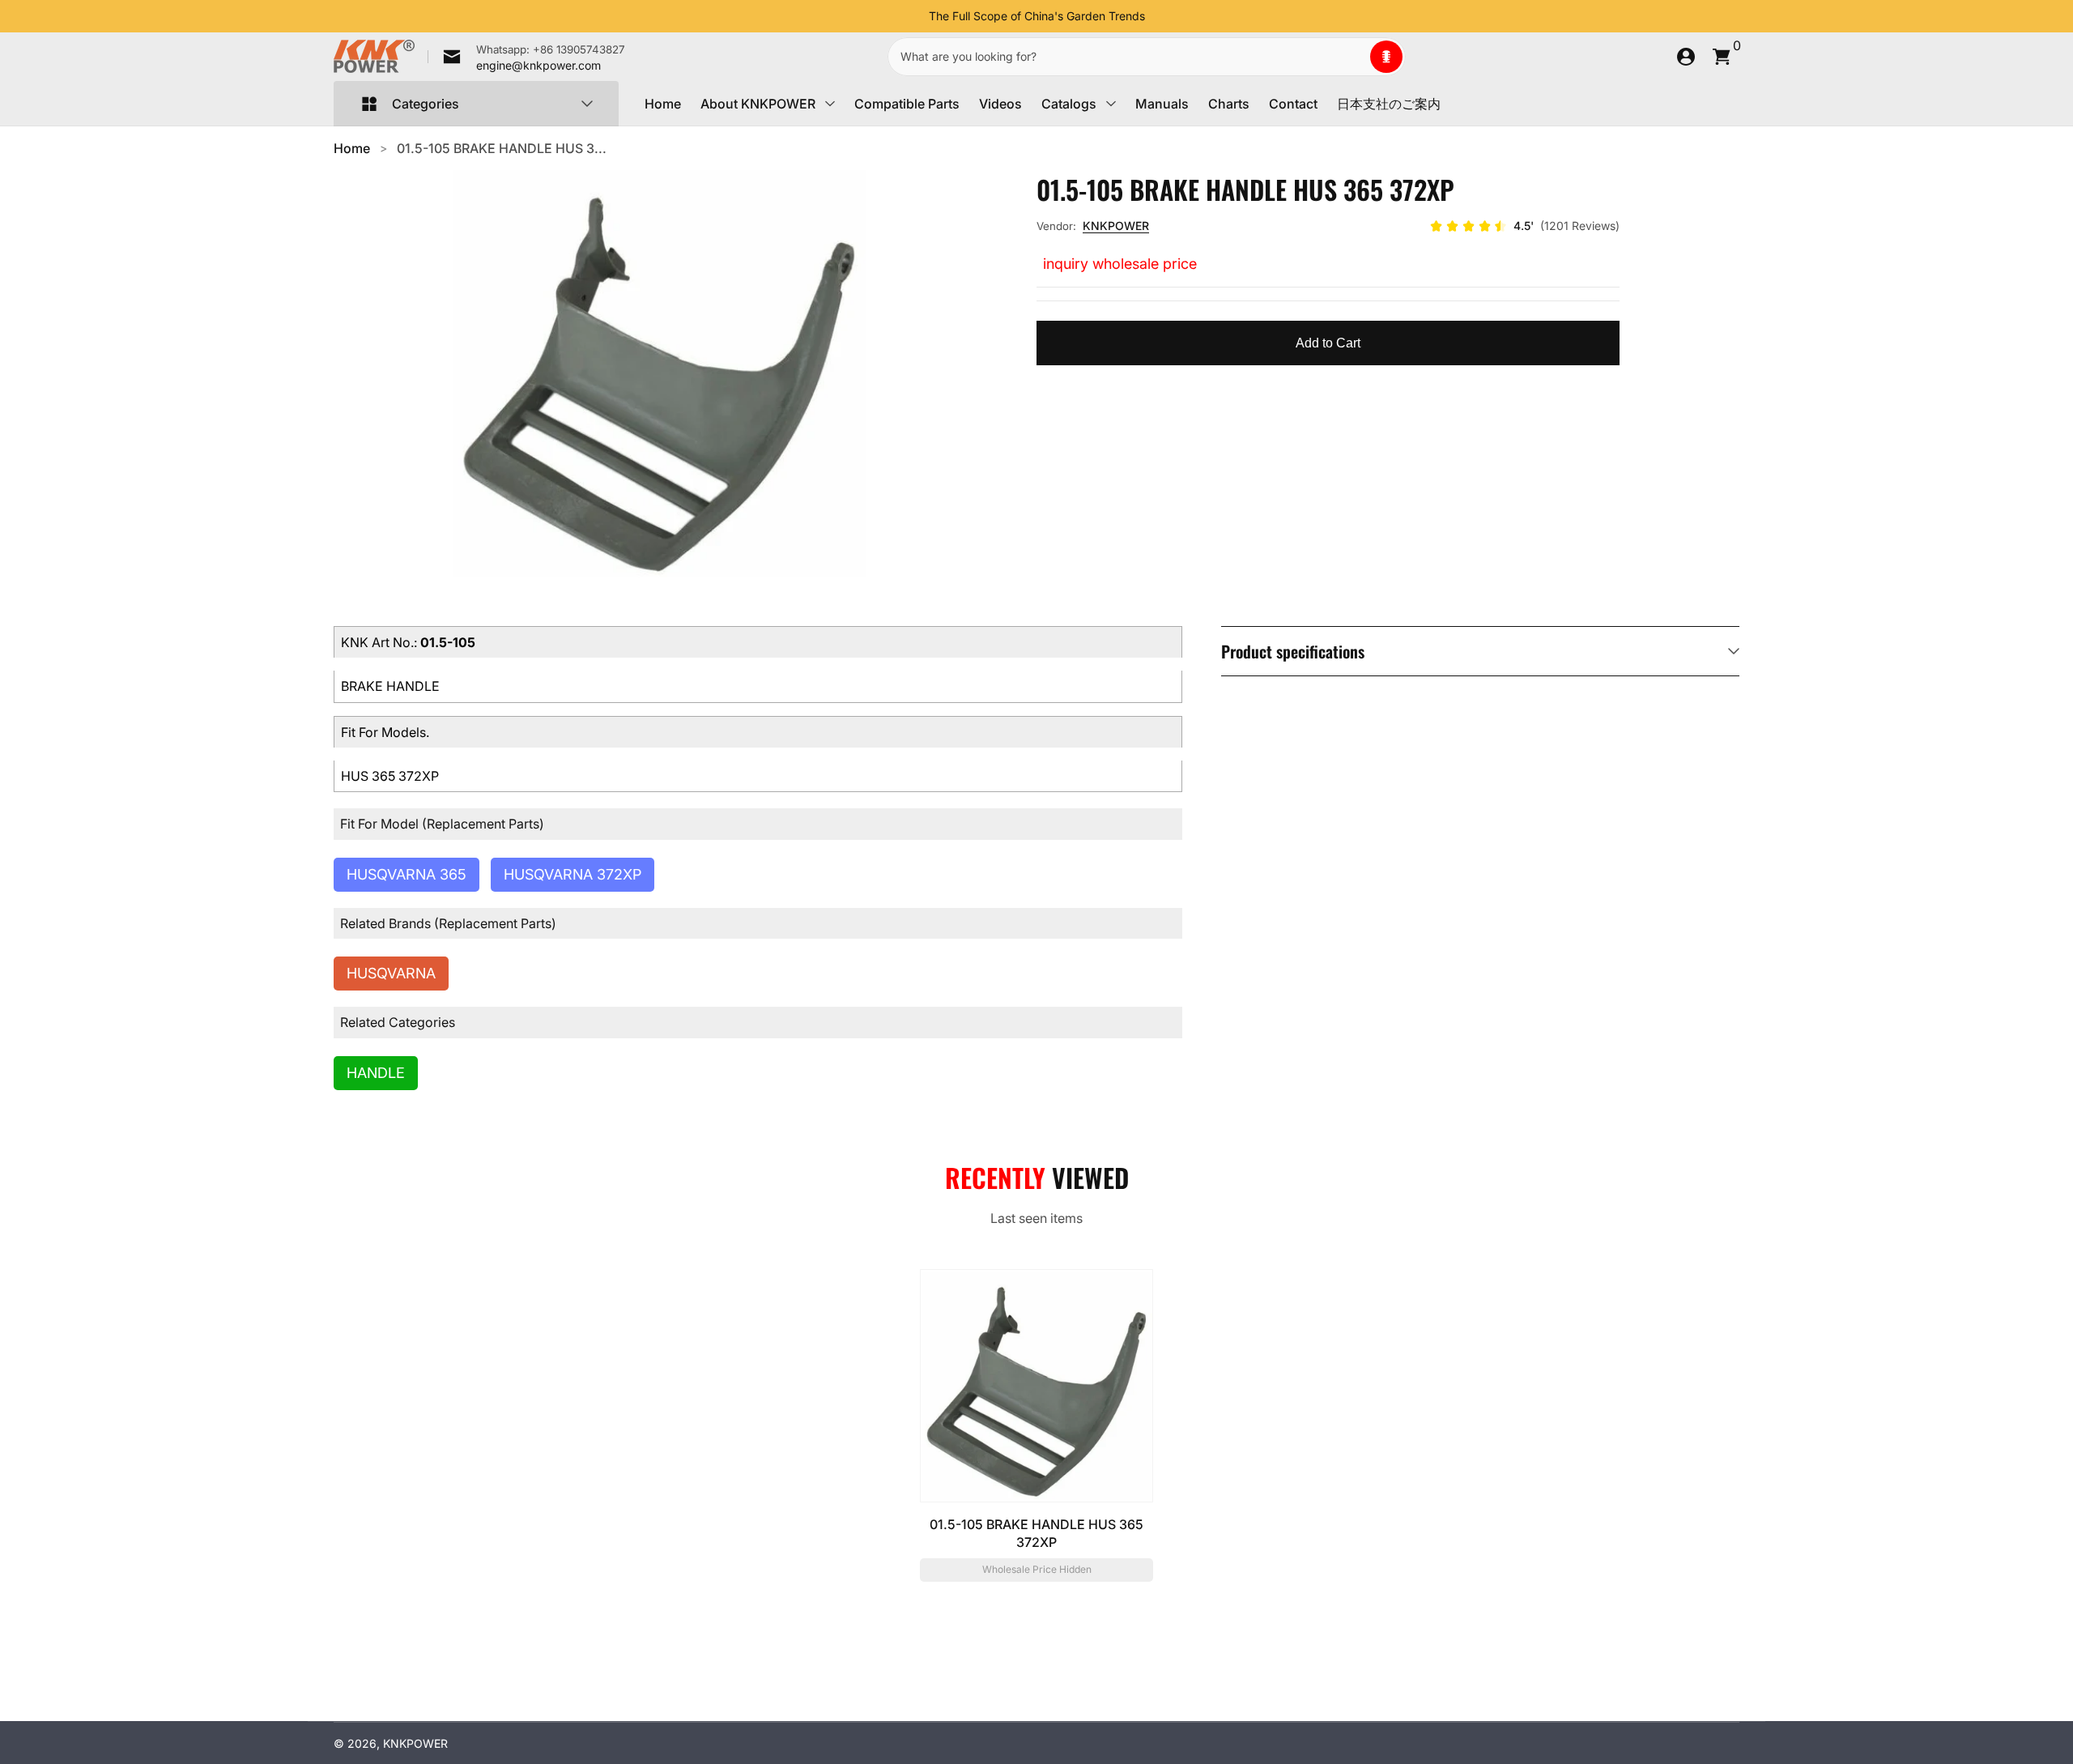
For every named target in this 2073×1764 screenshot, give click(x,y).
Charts (1229, 104)
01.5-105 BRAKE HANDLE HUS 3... (502, 148)
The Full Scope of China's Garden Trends (1037, 16)
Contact (1293, 104)
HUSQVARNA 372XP (573, 874)
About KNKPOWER (758, 104)
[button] (1386, 57)
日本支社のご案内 (1389, 104)
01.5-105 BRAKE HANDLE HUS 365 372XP (1036, 1533)
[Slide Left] (916, 16)
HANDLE (376, 1073)
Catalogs (1069, 104)
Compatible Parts (907, 104)
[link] (526, 57)
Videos (1000, 104)
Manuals (1162, 104)
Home (663, 104)
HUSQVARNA (391, 973)
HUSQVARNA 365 (407, 874)
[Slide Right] (1158, 16)
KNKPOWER (1116, 226)
